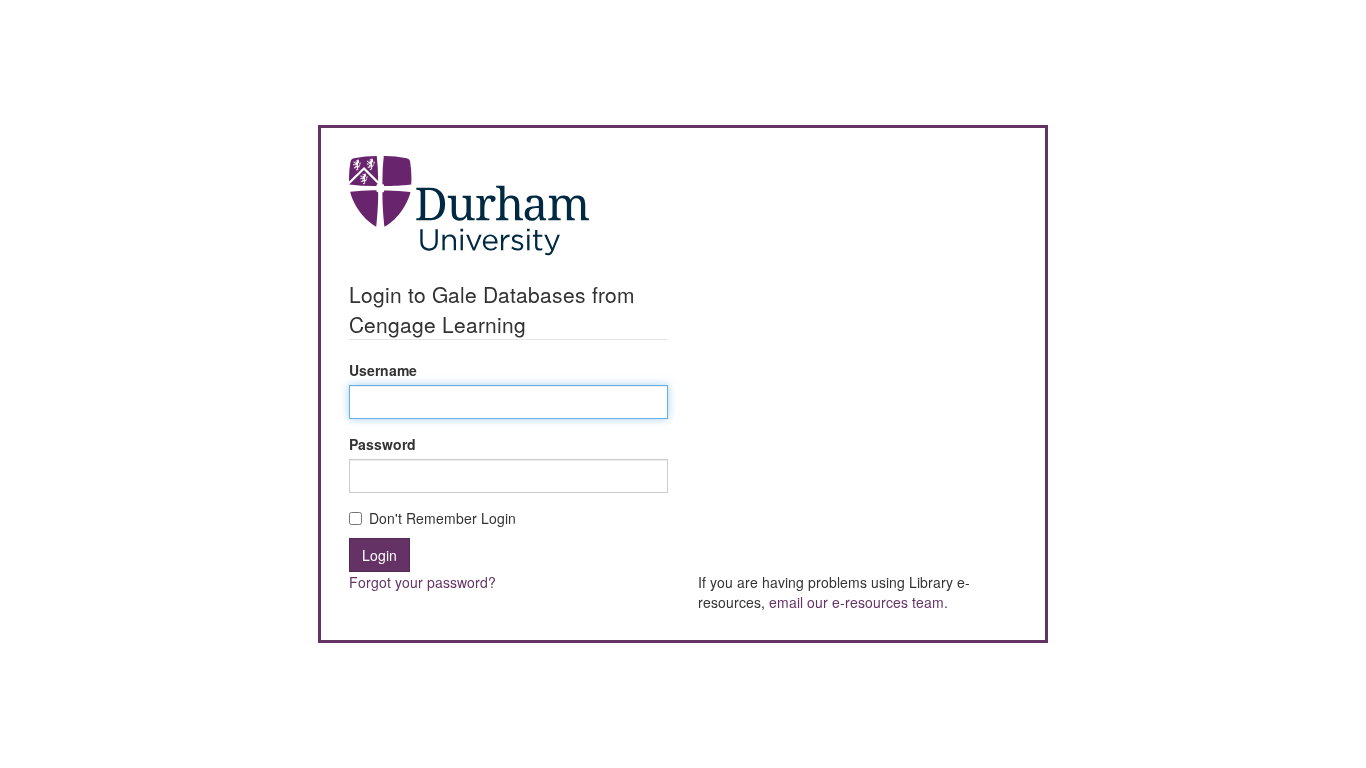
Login (379, 555)
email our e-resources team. (858, 602)
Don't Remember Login (442, 518)
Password (382, 444)
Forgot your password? (422, 582)
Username (383, 370)
